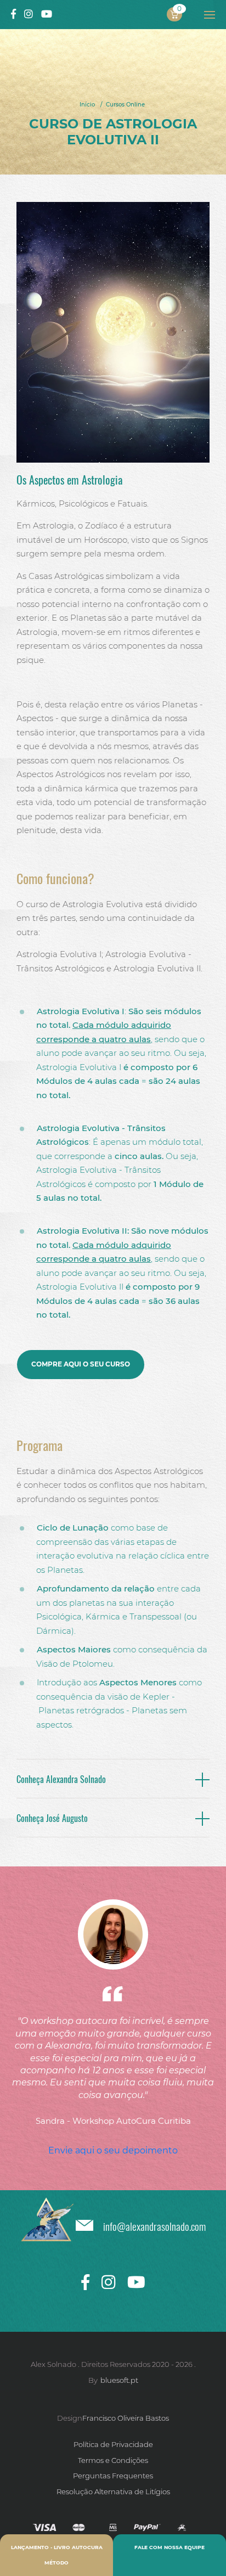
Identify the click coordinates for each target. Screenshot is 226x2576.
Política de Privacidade (113, 2444)
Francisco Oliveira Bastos (126, 2418)
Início (87, 105)
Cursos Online (125, 105)
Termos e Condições (113, 2460)
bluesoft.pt (119, 2380)
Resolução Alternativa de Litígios (113, 2491)
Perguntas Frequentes (113, 2476)
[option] (113, 2013)
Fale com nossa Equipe (169, 2547)
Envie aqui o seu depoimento (113, 2150)
